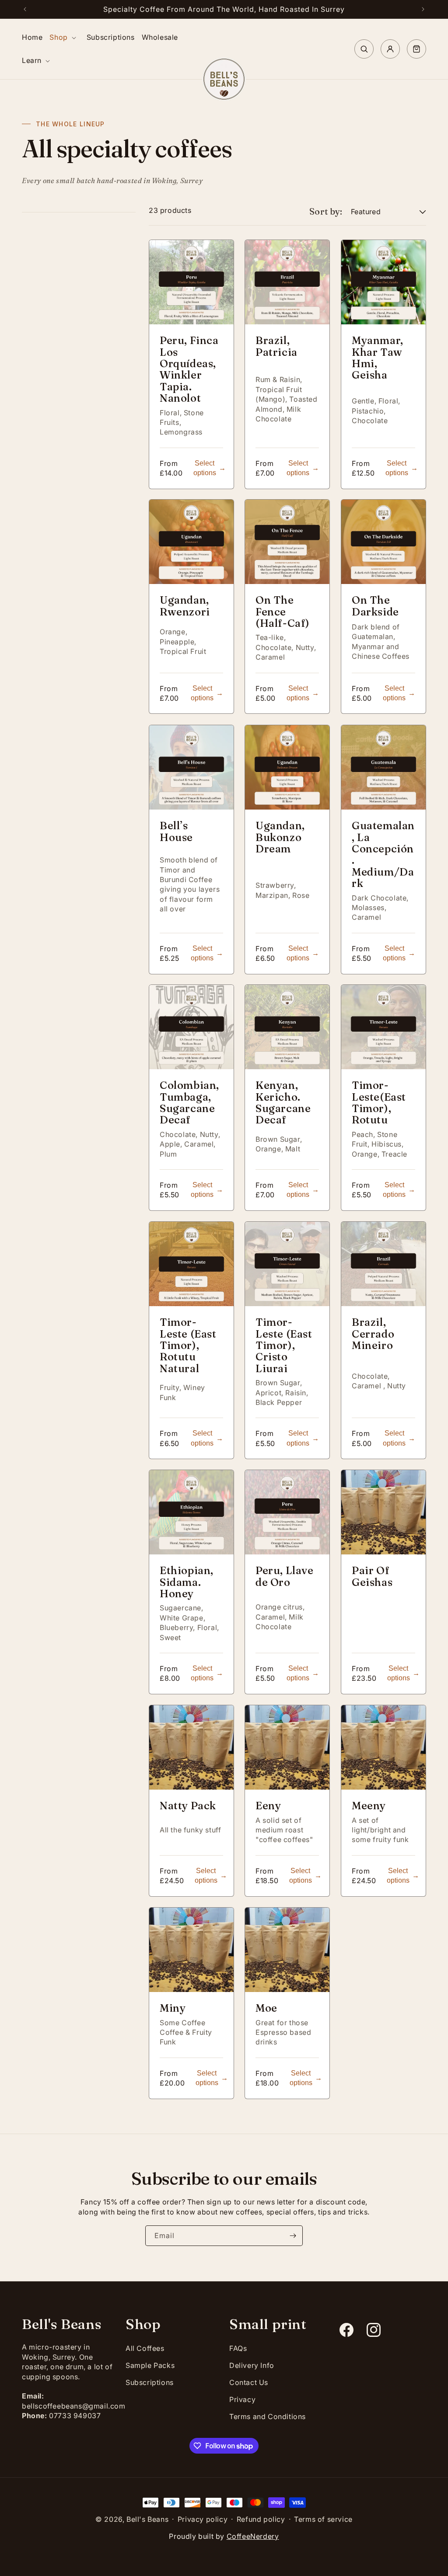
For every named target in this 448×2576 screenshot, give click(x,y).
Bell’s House (176, 832)
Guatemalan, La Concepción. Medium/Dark (383, 855)
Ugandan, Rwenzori (185, 607)
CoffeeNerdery (253, 2536)
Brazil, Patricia (276, 346)
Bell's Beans (147, 2519)
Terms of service (323, 2519)
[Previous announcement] (25, 9)
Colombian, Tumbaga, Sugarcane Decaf (189, 1103)
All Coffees (145, 2348)
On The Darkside (375, 607)
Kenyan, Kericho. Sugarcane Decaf (283, 1103)
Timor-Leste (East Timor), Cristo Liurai (284, 1345)
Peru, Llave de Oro (285, 1577)
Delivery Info (252, 2365)
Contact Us (249, 2382)
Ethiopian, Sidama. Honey (187, 1583)
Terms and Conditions (268, 2416)
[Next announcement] (423, 9)
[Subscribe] (293, 2236)
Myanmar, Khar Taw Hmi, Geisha (378, 358)
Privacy (242, 2399)
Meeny (369, 1806)
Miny (173, 2008)
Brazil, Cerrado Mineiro (373, 1334)
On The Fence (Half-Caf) (283, 612)
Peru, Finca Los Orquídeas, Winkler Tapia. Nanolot (189, 369)
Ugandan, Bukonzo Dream (280, 837)
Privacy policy (203, 2519)
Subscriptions (150, 2382)
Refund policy (261, 2519)
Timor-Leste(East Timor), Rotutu (379, 1103)
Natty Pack (188, 1806)
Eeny (268, 1806)
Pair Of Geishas (372, 1577)
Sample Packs (150, 2365)
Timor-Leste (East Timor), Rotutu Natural (188, 1345)
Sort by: (326, 211)
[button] (64, 37)
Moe (266, 2008)
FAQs (238, 2348)
